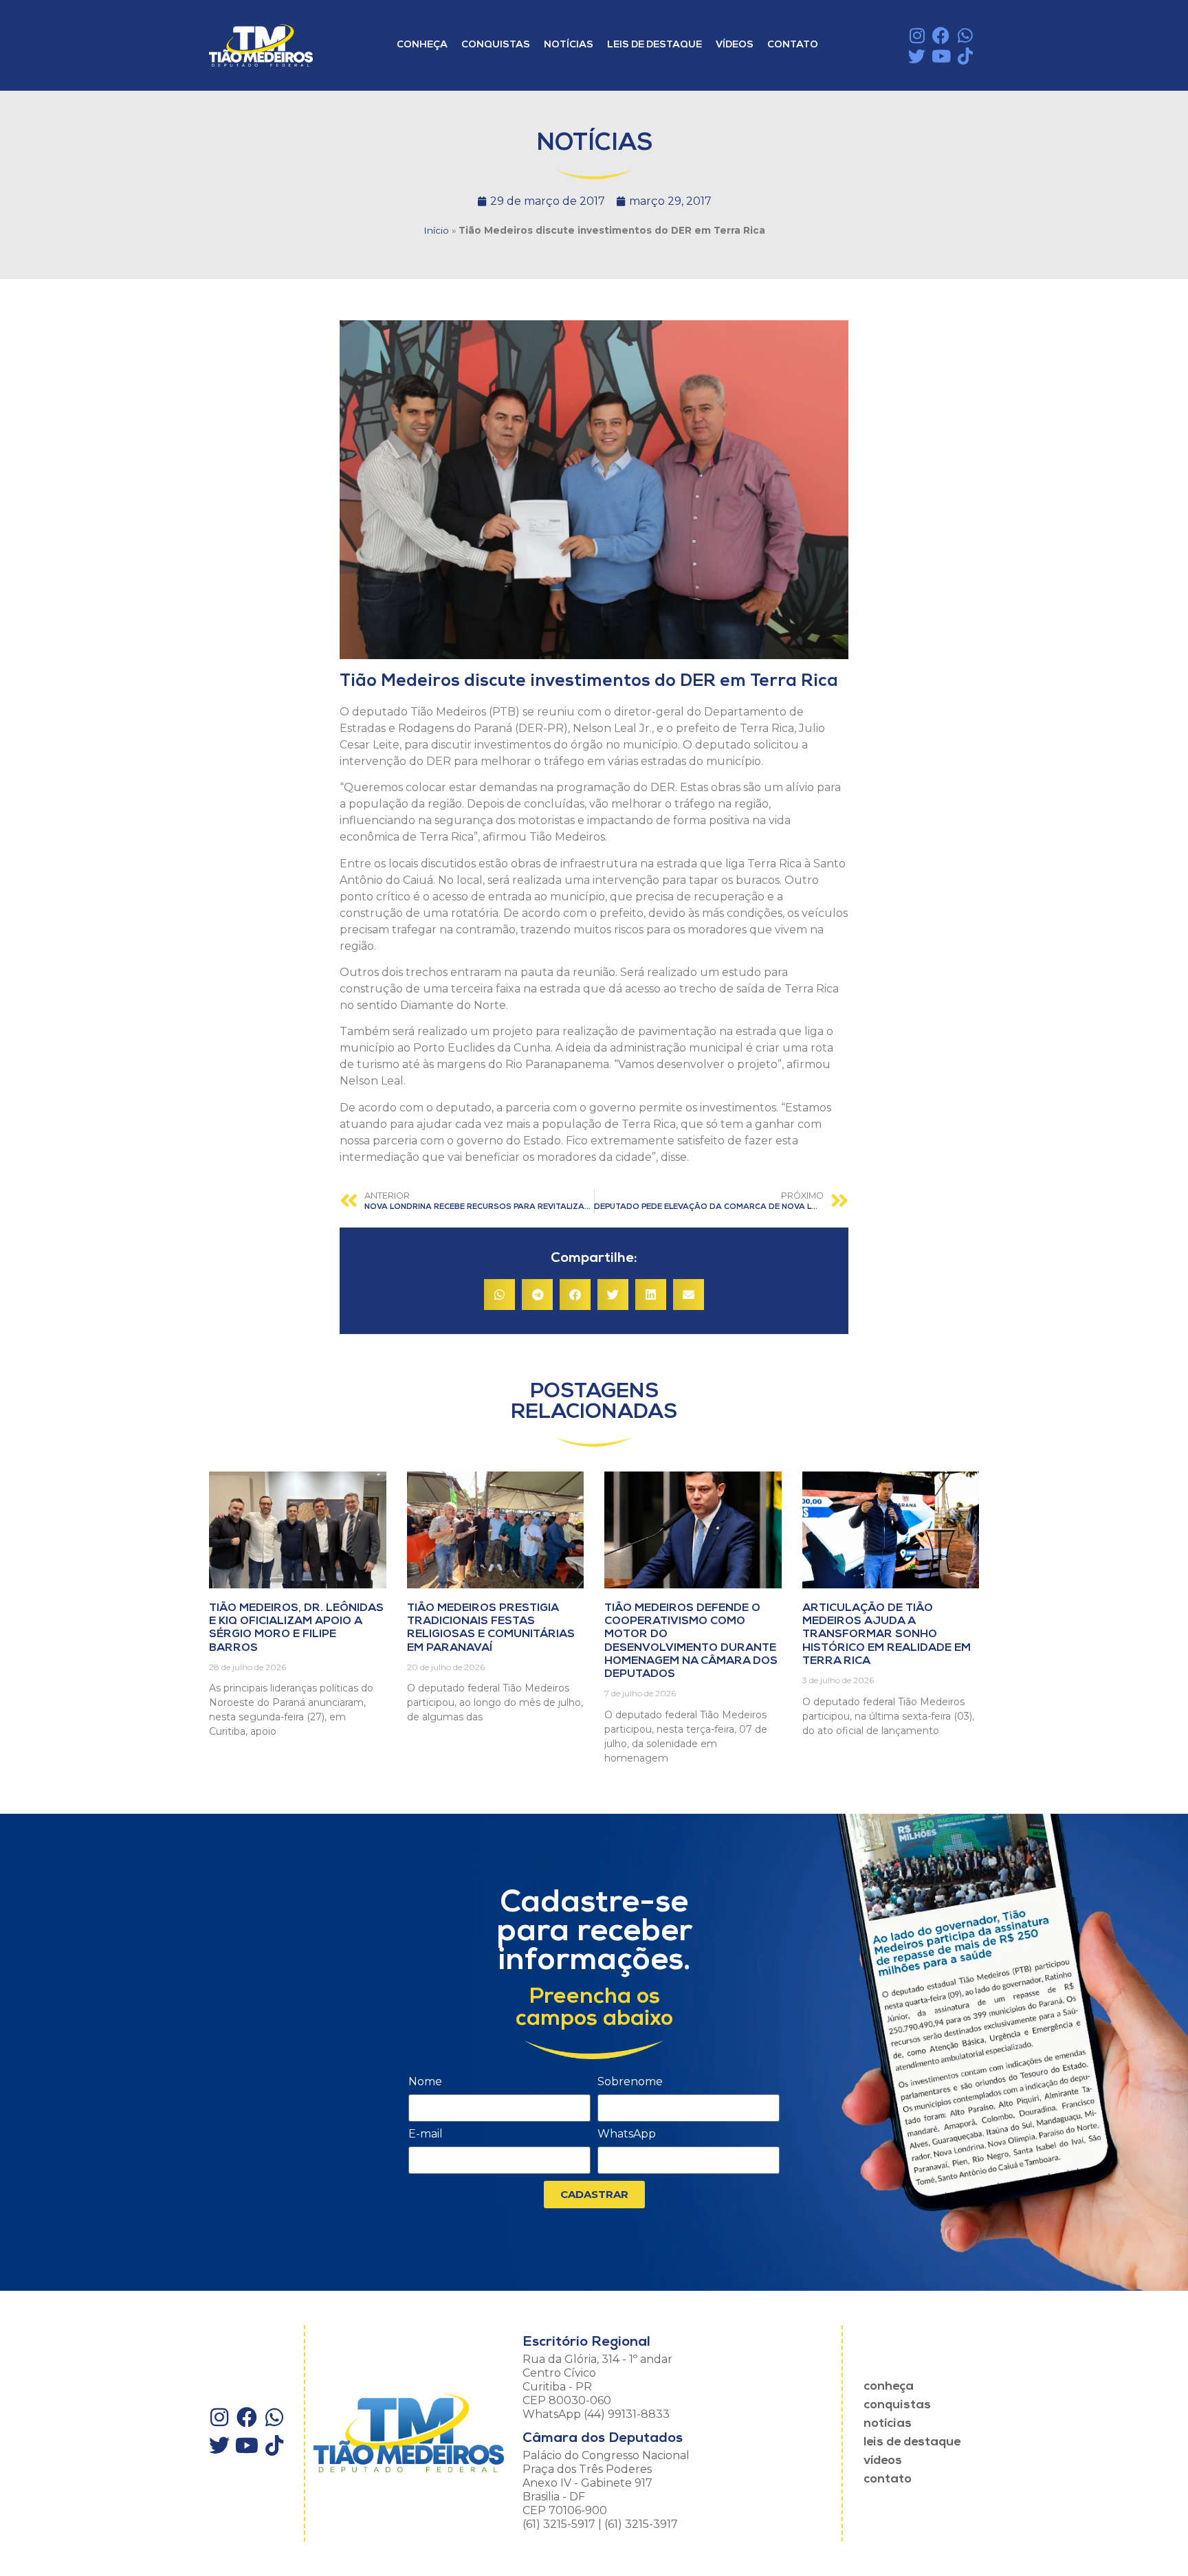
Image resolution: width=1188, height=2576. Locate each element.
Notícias (569, 45)
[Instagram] (917, 35)
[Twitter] (917, 56)
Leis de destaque (654, 45)
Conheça (422, 45)
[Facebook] (941, 35)
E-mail (426, 2134)
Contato (793, 45)
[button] (499, 1295)
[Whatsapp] (965, 35)
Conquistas (496, 45)
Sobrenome (630, 2082)
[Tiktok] (965, 56)
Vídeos (735, 45)
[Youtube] (941, 56)
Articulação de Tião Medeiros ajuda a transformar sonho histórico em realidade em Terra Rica (887, 1635)
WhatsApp (627, 2134)
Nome (425, 2082)
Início (436, 230)
